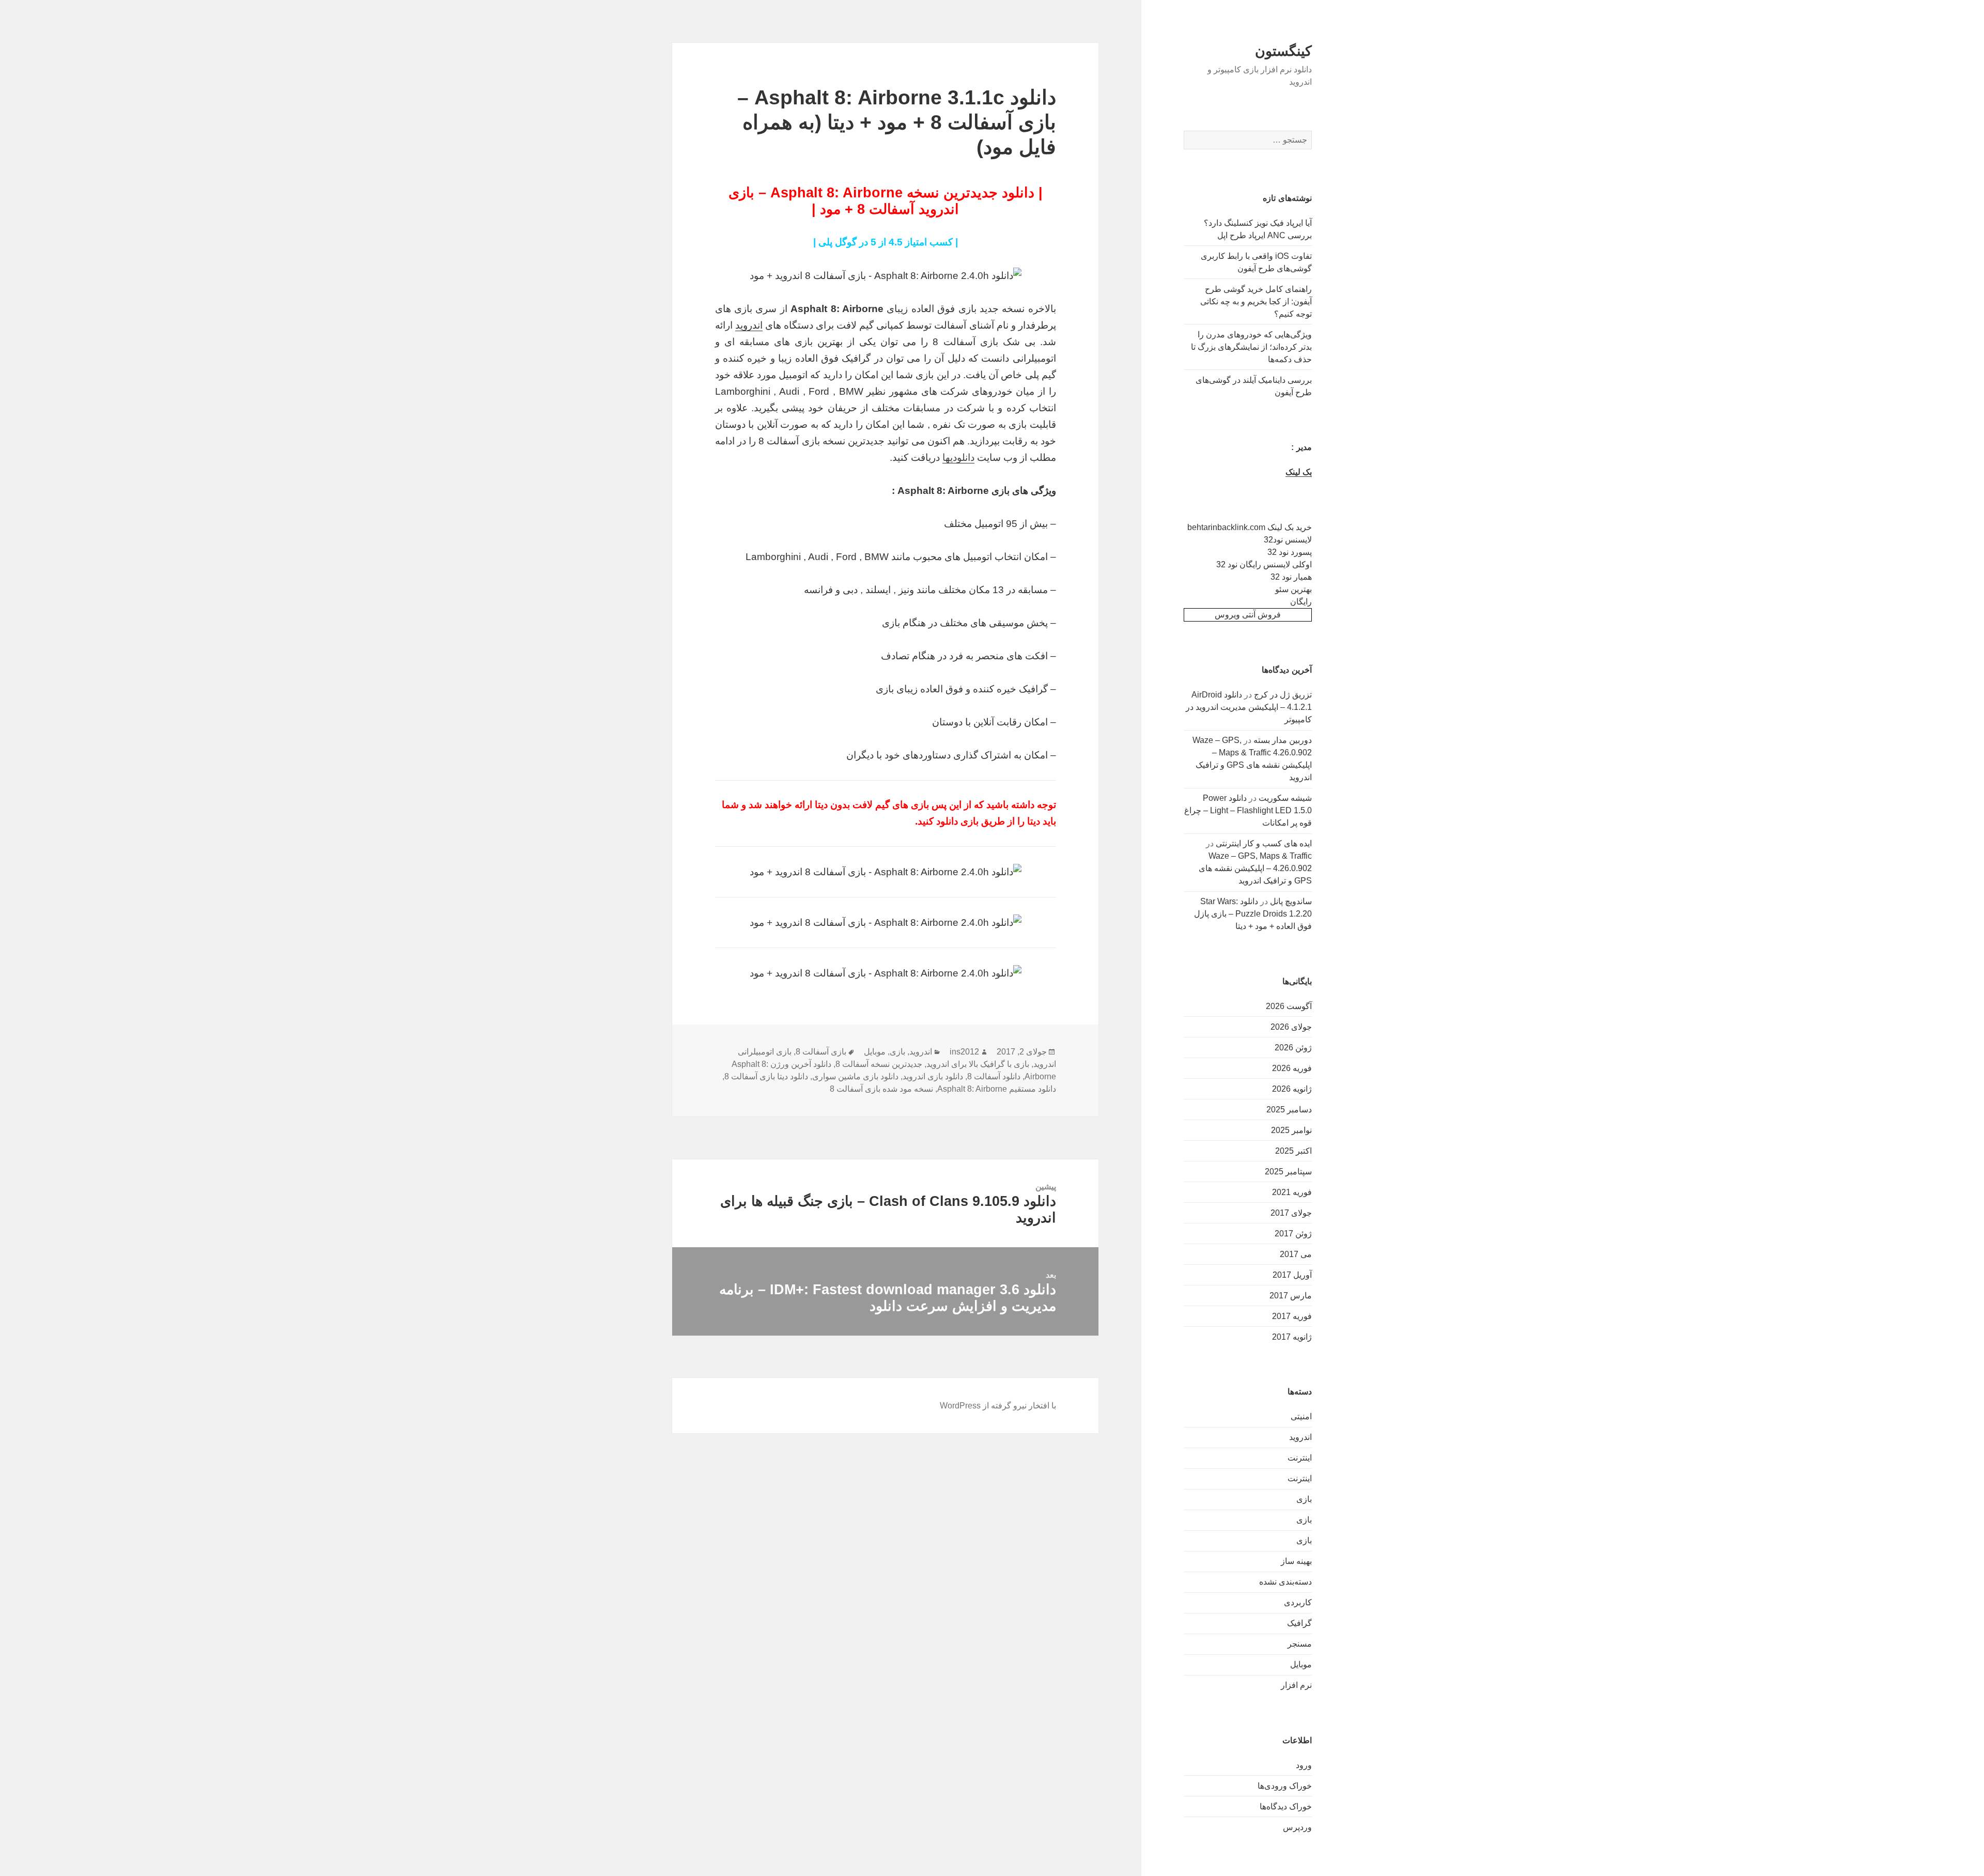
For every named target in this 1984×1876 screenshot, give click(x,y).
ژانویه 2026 (1292, 1089)
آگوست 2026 (1289, 1006)
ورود (1304, 1765)
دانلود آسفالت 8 (994, 1076)
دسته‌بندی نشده (1285, 1582)
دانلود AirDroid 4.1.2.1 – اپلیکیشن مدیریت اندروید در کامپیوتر (1249, 707)
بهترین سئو (1293, 589)
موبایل (1301, 1664)
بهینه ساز (1296, 1561)
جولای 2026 (1291, 1027)
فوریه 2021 (1292, 1192)
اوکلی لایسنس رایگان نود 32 (1264, 564)
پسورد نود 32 (1290, 552)
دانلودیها (958, 458)
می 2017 (1296, 1254)
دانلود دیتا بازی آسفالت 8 (766, 1076)
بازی (1304, 1499)
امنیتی (1301, 1416)
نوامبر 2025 (1291, 1130)
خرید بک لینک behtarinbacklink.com (1250, 527)
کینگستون (1283, 51)
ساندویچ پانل (1291, 901)
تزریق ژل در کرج (1283, 695)
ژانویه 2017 (1292, 1337)
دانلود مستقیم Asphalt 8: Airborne (997, 1089)
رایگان (1301, 602)
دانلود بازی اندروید (933, 1076)
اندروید (1300, 1437)
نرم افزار (1296, 1685)
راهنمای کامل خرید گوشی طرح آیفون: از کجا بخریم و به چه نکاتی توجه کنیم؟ (1256, 301)
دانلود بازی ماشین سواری (855, 1076)
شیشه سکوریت (1285, 798)
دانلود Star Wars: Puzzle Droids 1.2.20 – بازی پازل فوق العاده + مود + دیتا (1253, 914)
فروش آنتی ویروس (1248, 615)
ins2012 (964, 1052)
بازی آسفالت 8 (821, 1052)
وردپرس (1297, 1827)
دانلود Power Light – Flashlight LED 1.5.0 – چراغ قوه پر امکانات (1248, 810)
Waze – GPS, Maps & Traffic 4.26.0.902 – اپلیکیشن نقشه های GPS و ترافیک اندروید (1255, 868)
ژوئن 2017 (1293, 1234)
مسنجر (1300, 1644)
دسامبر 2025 (1289, 1110)
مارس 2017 (1291, 1296)
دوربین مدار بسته (1283, 740)
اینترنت (1300, 1458)
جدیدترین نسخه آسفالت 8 (879, 1064)
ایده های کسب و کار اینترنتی (1264, 843)
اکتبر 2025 (1293, 1151)
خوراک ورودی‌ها (1285, 1786)
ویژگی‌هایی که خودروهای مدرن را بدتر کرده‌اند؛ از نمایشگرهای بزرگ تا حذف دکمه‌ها (1251, 347)
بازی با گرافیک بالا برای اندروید (978, 1064)
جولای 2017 (1291, 1213)
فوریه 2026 (1292, 1068)
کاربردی (1298, 1602)
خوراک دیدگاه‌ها (1286, 1807)
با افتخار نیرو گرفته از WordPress (998, 1406)
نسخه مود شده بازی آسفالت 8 (881, 1089)
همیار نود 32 (1291, 577)
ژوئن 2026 (1293, 1048)
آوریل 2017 (1292, 1275)
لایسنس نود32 (1288, 540)
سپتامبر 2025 (1288, 1172)
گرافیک (1299, 1623)
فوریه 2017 (1292, 1316)
